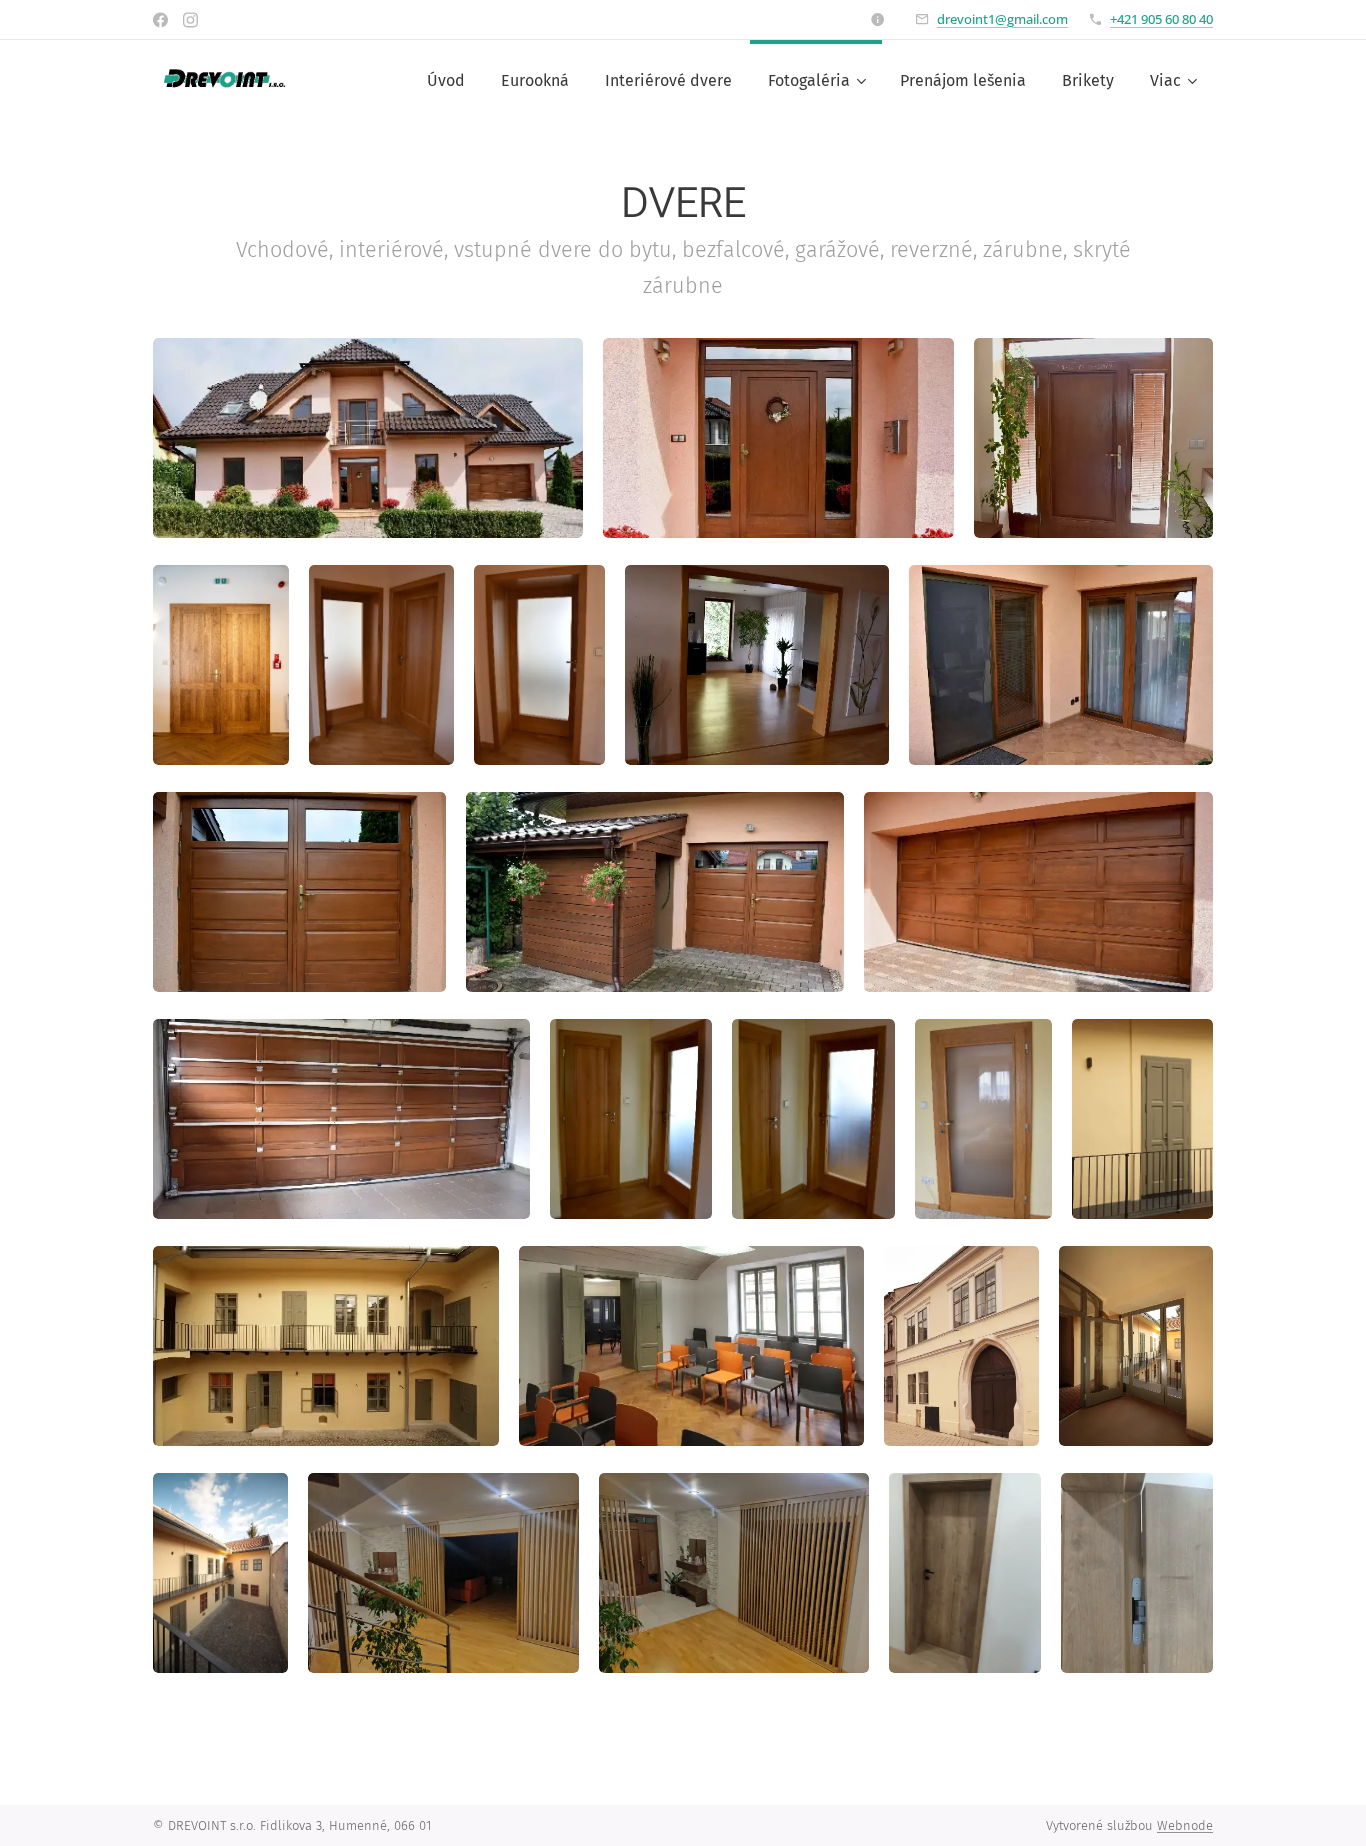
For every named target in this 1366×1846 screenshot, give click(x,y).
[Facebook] (160, 20)
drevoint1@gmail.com (1002, 19)
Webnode (1185, 1825)
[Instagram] (190, 20)
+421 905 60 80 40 (1161, 19)
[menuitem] (446, 81)
